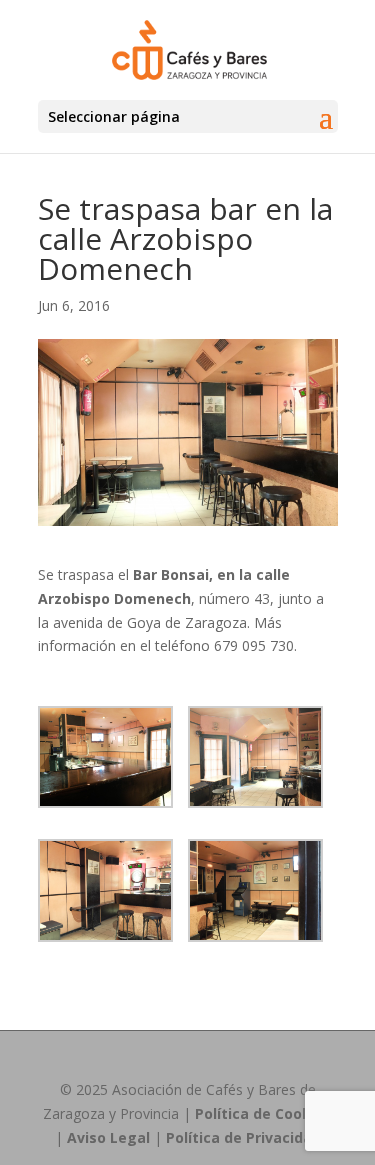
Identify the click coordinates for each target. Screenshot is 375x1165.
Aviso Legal (108, 1137)
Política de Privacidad (243, 1137)
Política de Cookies (263, 1113)
